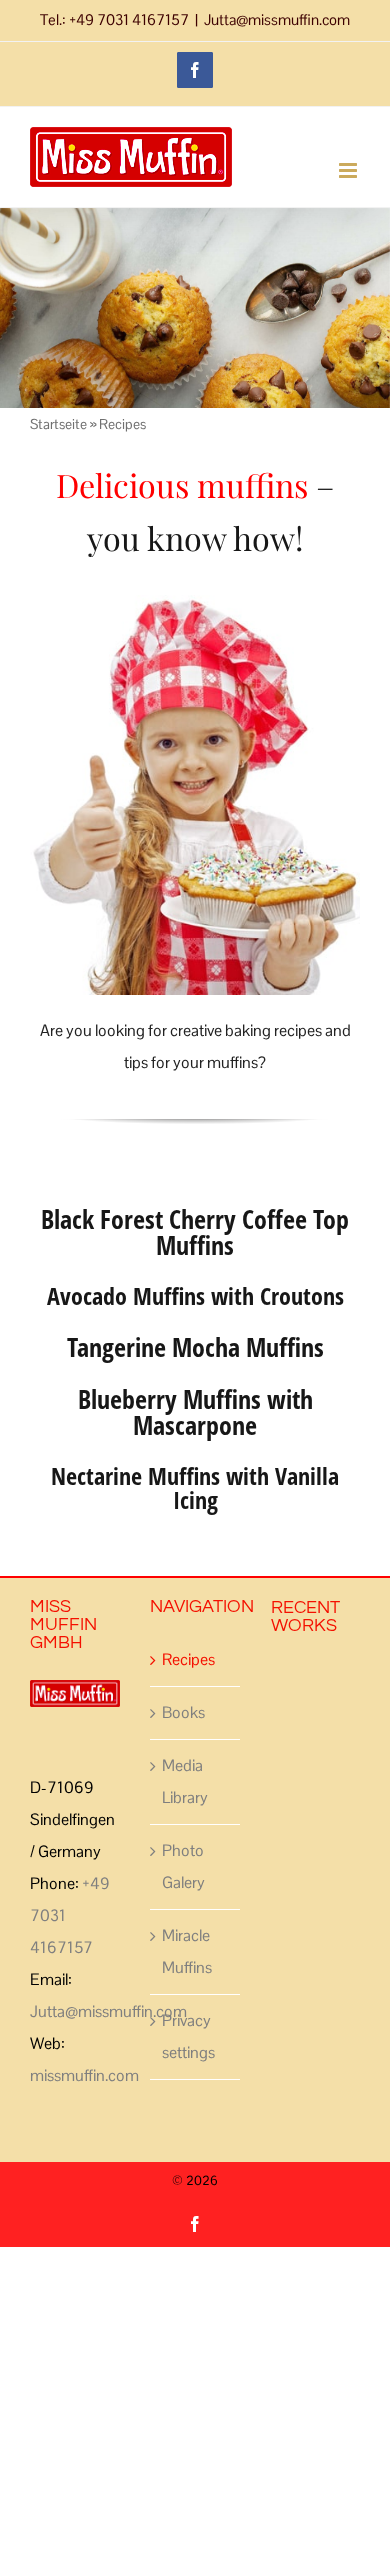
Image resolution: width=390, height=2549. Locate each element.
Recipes (188, 1659)
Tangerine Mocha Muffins (195, 1347)
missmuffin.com (84, 2075)
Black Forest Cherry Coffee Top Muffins (195, 1232)
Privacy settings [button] (188, 2036)
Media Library (185, 1781)
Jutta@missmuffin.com (277, 19)
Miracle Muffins (187, 1951)
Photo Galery (183, 1866)
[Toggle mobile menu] (349, 170)
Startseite (58, 424)
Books (183, 1712)
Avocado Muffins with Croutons (195, 1295)
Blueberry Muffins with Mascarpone (195, 1412)
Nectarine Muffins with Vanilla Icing (195, 1487)
